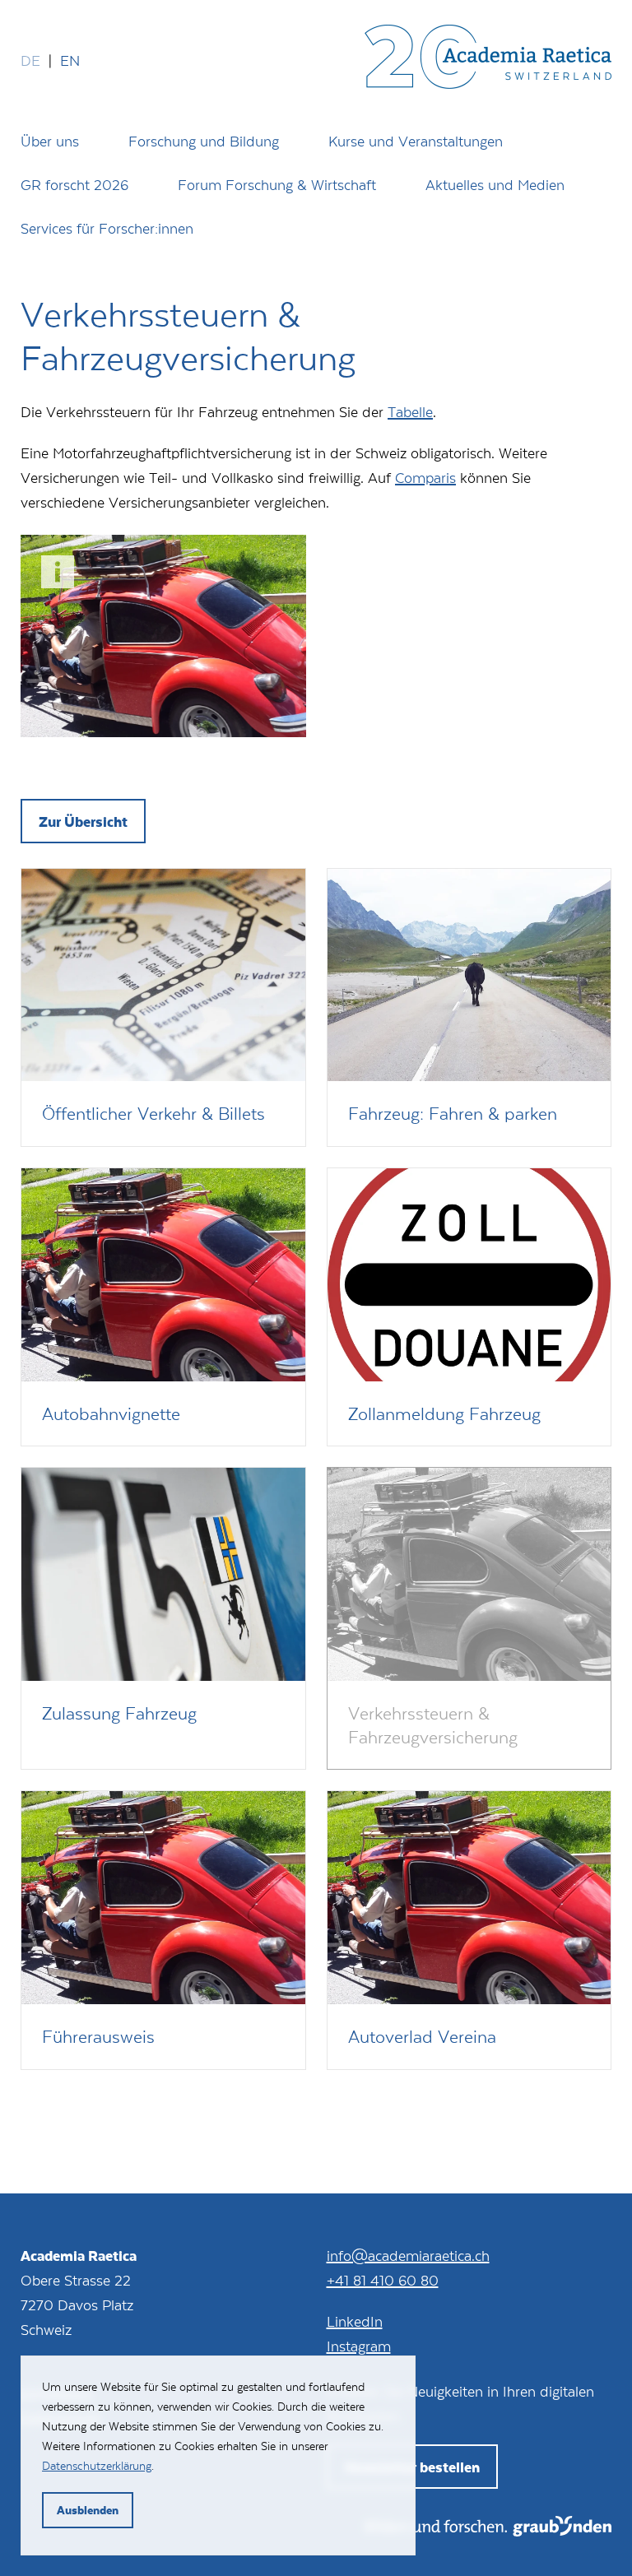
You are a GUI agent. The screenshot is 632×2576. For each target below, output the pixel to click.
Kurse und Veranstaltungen (416, 141)
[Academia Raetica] (488, 60)
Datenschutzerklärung (97, 2465)
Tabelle (410, 411)
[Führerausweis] (163, 1930)
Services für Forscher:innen (107, 228)
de (30, 60)
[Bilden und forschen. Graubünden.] (488, 2531)
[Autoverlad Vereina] (469, 1930)
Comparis (425, 477)
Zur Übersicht (83, 821)
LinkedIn (355, 2321)
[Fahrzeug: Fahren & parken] (469, 1007)
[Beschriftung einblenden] (58, 572)
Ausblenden (88, 2510)
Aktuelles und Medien (495, 184)
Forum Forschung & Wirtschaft (277, 184)
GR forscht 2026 (74, 184)
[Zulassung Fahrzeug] (163, 1618)
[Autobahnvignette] (163, 1307)
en (70, 60)
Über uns (50, 141)
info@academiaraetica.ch (408, 2255)
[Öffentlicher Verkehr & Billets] (163, 1007)
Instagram (359, 2346)
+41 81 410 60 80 (383, 2280)
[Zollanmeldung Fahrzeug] (469, 1307)
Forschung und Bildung (204, 141)
